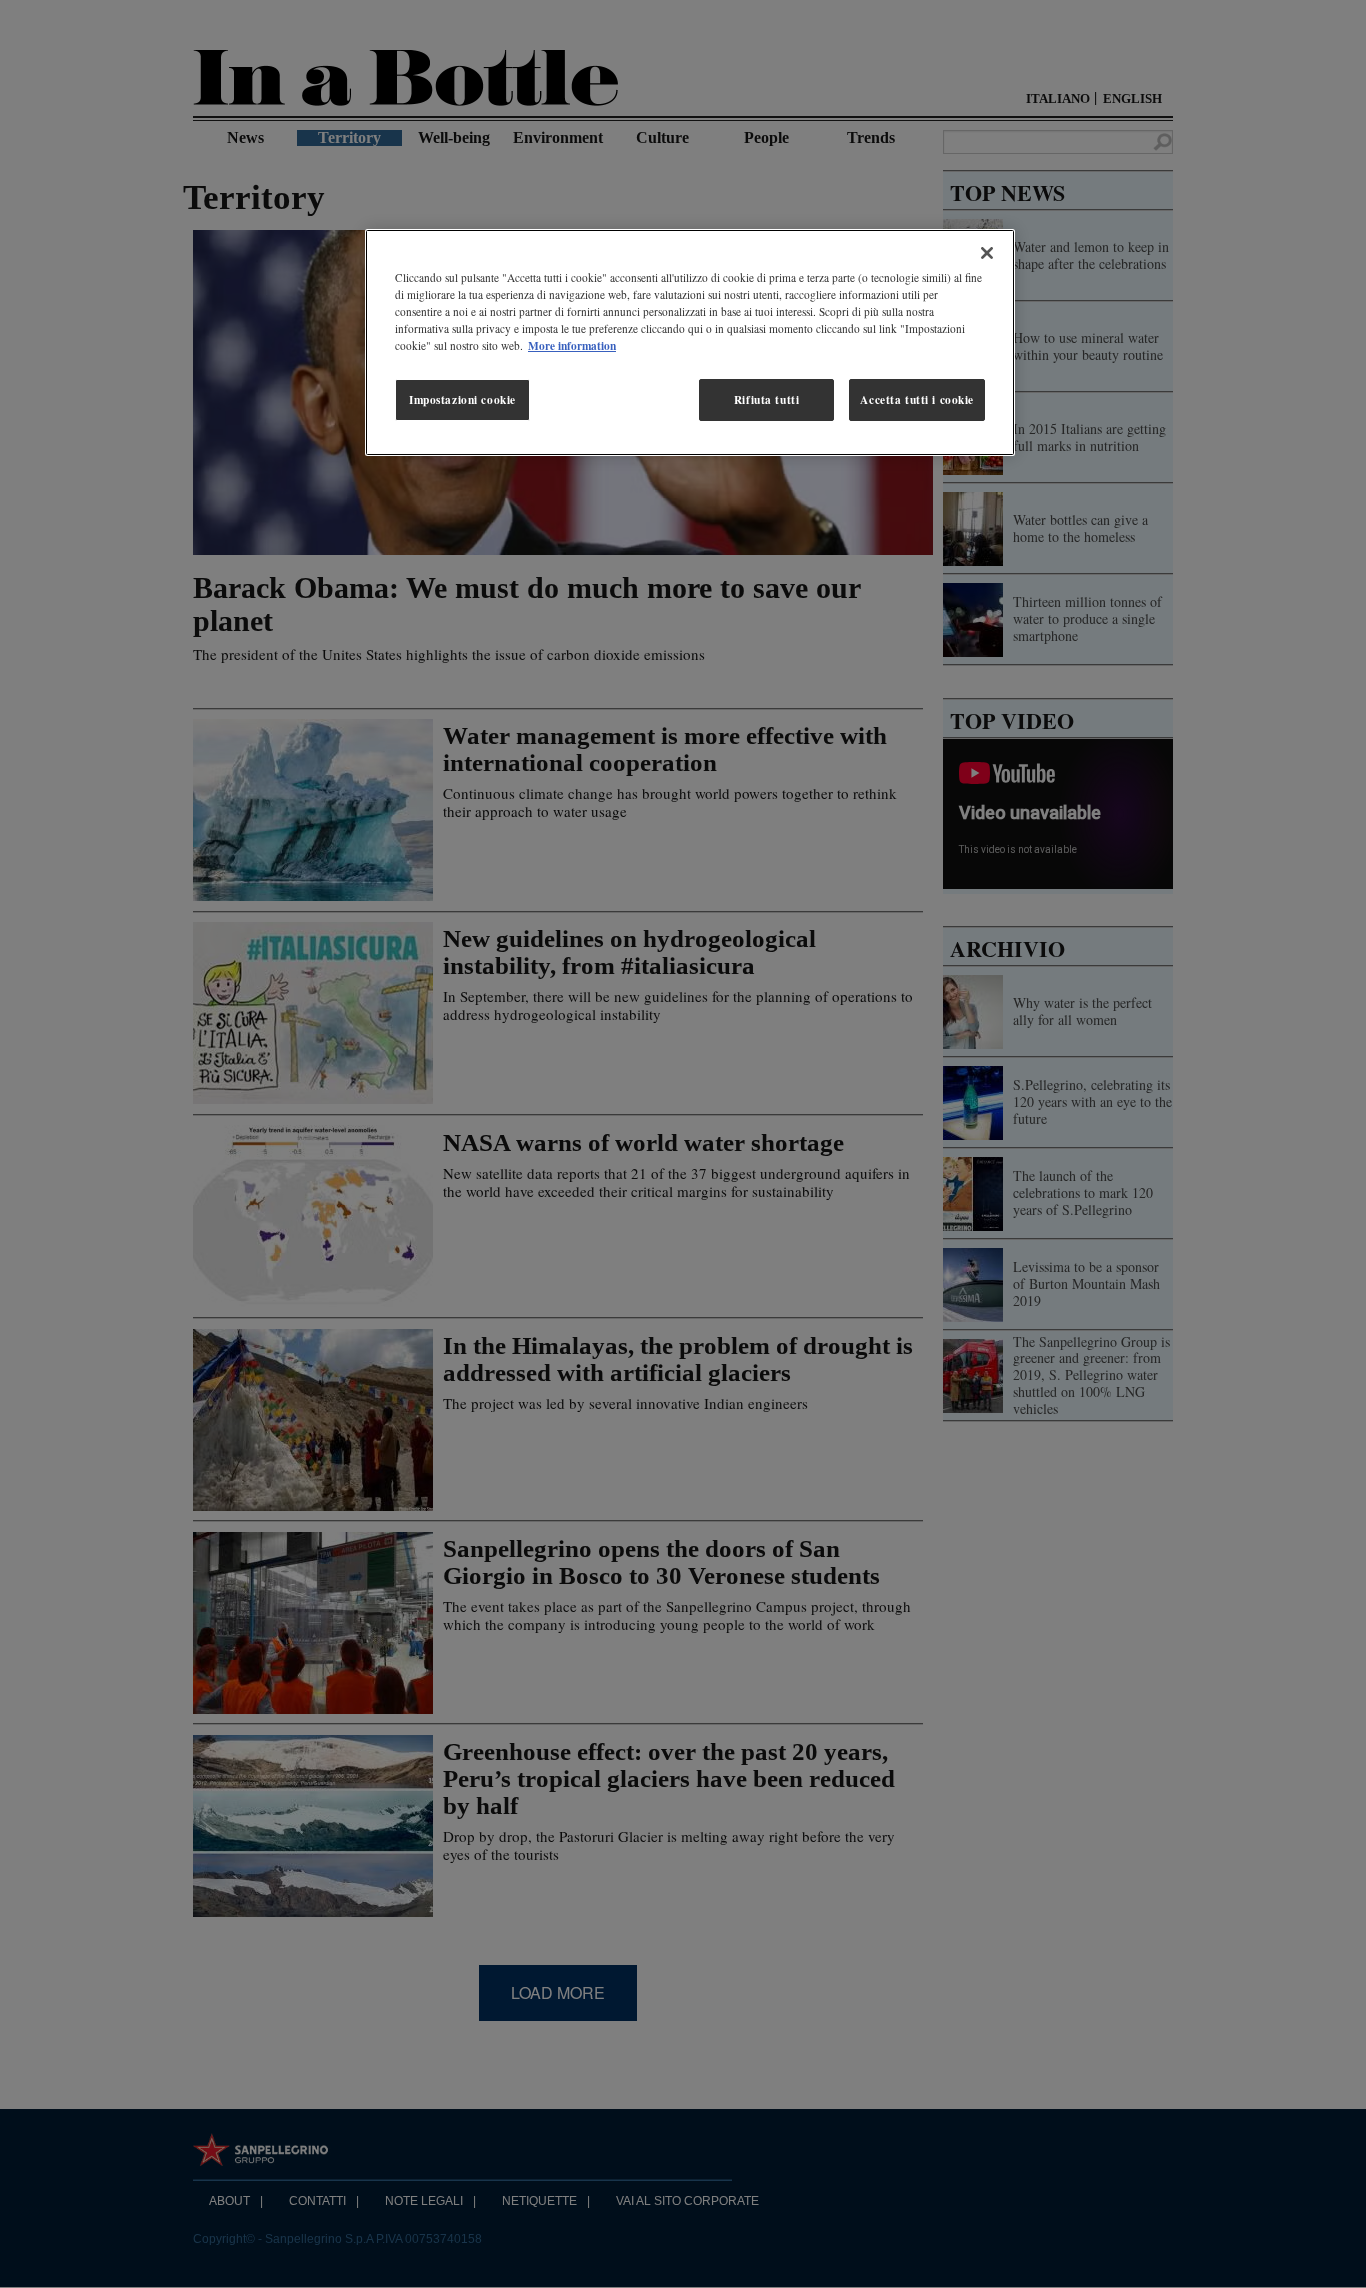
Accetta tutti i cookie (917, 399)
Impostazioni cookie (462, 399)
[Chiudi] (987, 253)
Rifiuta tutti (766, 399)
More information (572, 345)
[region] (690, 342)
